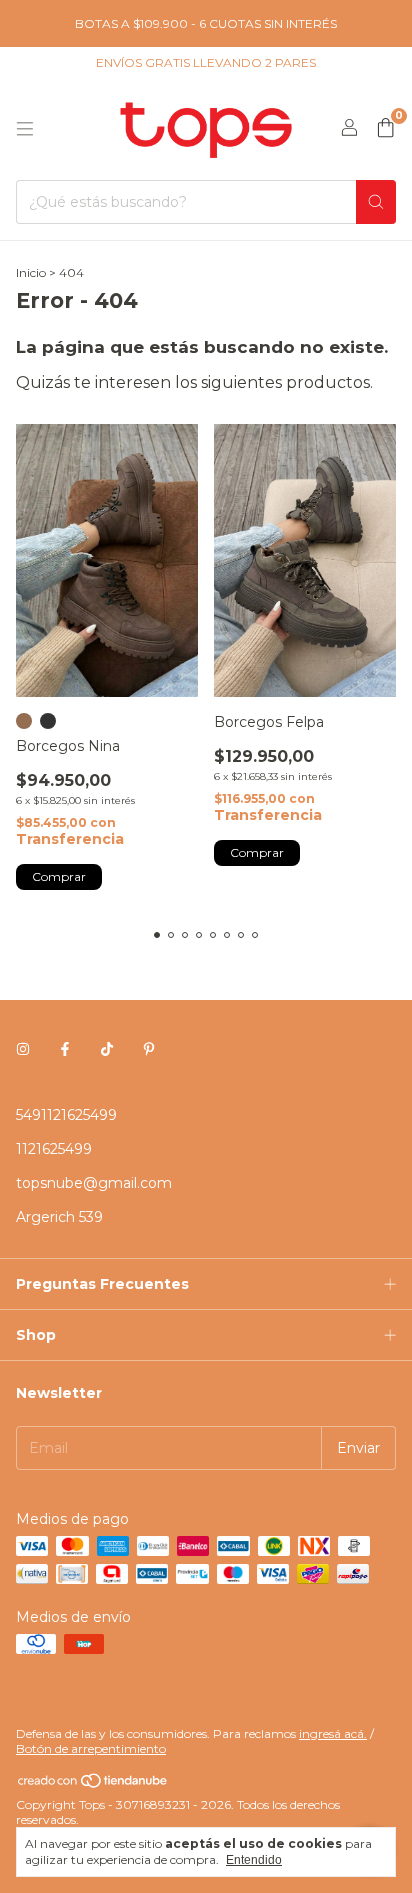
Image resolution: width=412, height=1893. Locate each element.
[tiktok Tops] (107, 1049)
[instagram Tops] (23, 1049)
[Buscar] (376, 202)
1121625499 (54, 1149)
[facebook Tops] (65, 1049)
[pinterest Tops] (149, 1049)
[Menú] (25, 129)
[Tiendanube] (93, 1784)
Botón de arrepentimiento (91, 1748)
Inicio (31, 272)
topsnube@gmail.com (94, 1183)
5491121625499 (66, 1115)
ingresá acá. (333, 1733)
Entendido (254, 1860)
